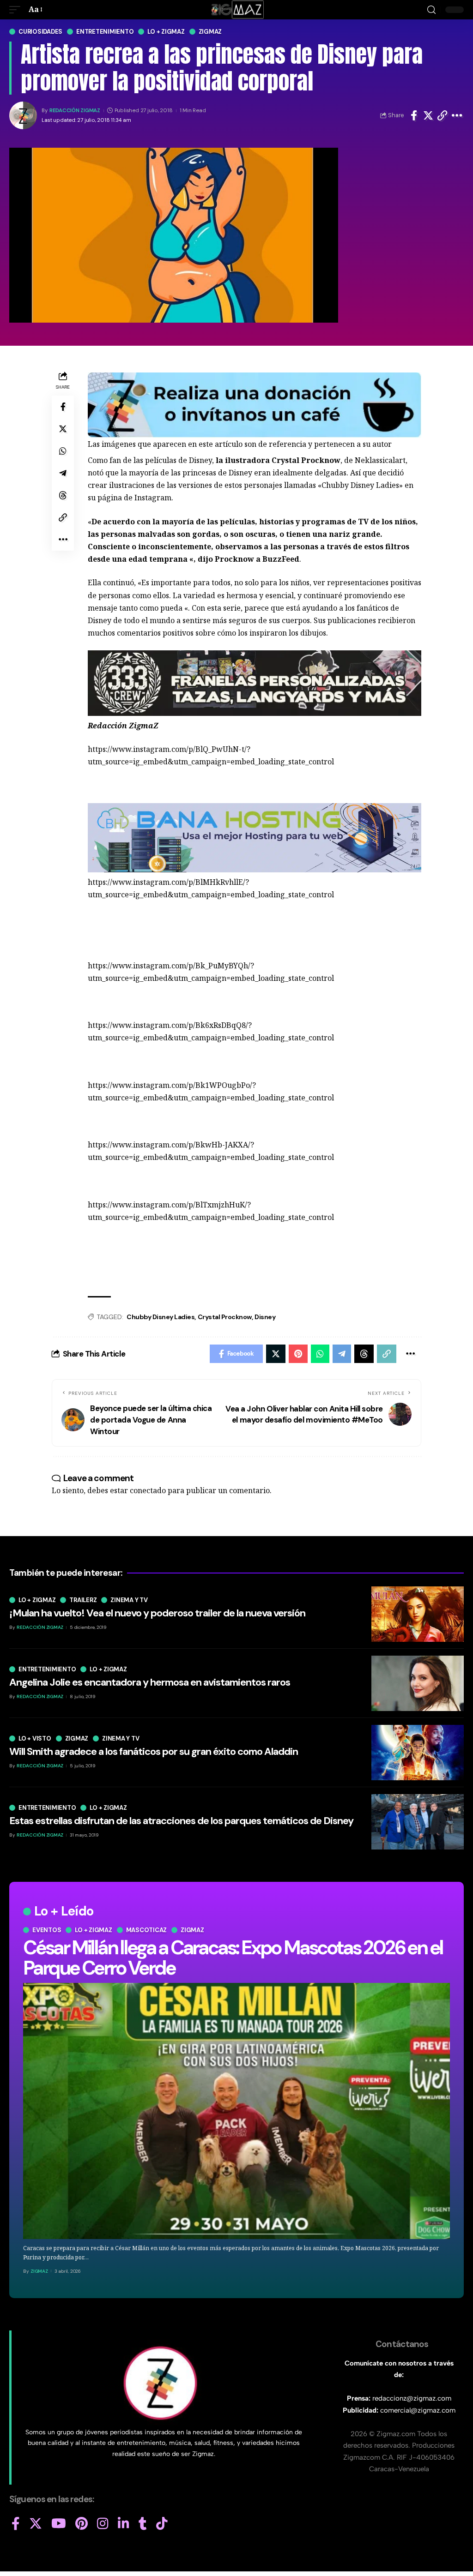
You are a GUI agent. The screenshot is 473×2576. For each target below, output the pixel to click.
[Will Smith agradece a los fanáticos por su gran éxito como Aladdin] (418, 1753)
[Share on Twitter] (428, 115)
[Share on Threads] (63, 495)
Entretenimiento (105, 32)
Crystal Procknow (225, 1317)
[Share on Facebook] (414, 115)
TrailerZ (83, 1600)
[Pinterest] (82, 2524)
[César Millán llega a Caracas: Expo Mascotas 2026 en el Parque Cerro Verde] (236, 2111)
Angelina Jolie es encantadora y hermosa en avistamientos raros (150, 1682)
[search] (431, 10)
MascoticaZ (147, 1930)
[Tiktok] (162, 2524)
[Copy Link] (443, 115)
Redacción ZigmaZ (75, 111)
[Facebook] (16, 2524)
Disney (265, 1317)
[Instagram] (103, 2524)
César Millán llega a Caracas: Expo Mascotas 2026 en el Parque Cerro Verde (233, 1958)
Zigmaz (210, 32)
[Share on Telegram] (63, 473)
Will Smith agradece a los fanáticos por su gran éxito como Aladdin (154, 1751)
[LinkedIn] (124, 2524)
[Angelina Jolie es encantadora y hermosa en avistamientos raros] (418, 1683)
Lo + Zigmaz (166, 32)
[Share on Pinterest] (298, 1354)
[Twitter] (36, 2524)
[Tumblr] (143, 2524)
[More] (457, 115)
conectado (148, 1490)
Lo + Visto (35, 1738)
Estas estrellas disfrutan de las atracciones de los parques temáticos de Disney (181, 1821)
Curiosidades (40, 32)
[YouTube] (59, 2524)
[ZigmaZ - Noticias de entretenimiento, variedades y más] (237, 10)
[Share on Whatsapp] (63, 451)
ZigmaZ (39, 2271)
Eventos (47, 1930)
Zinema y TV (129, 1600)
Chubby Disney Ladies (161, 1317)
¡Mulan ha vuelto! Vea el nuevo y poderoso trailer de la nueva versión (157, 1613)
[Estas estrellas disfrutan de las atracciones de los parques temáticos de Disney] (418, 1822)
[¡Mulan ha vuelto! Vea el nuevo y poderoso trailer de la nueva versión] (418, 1614)
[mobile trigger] (17, 9)
